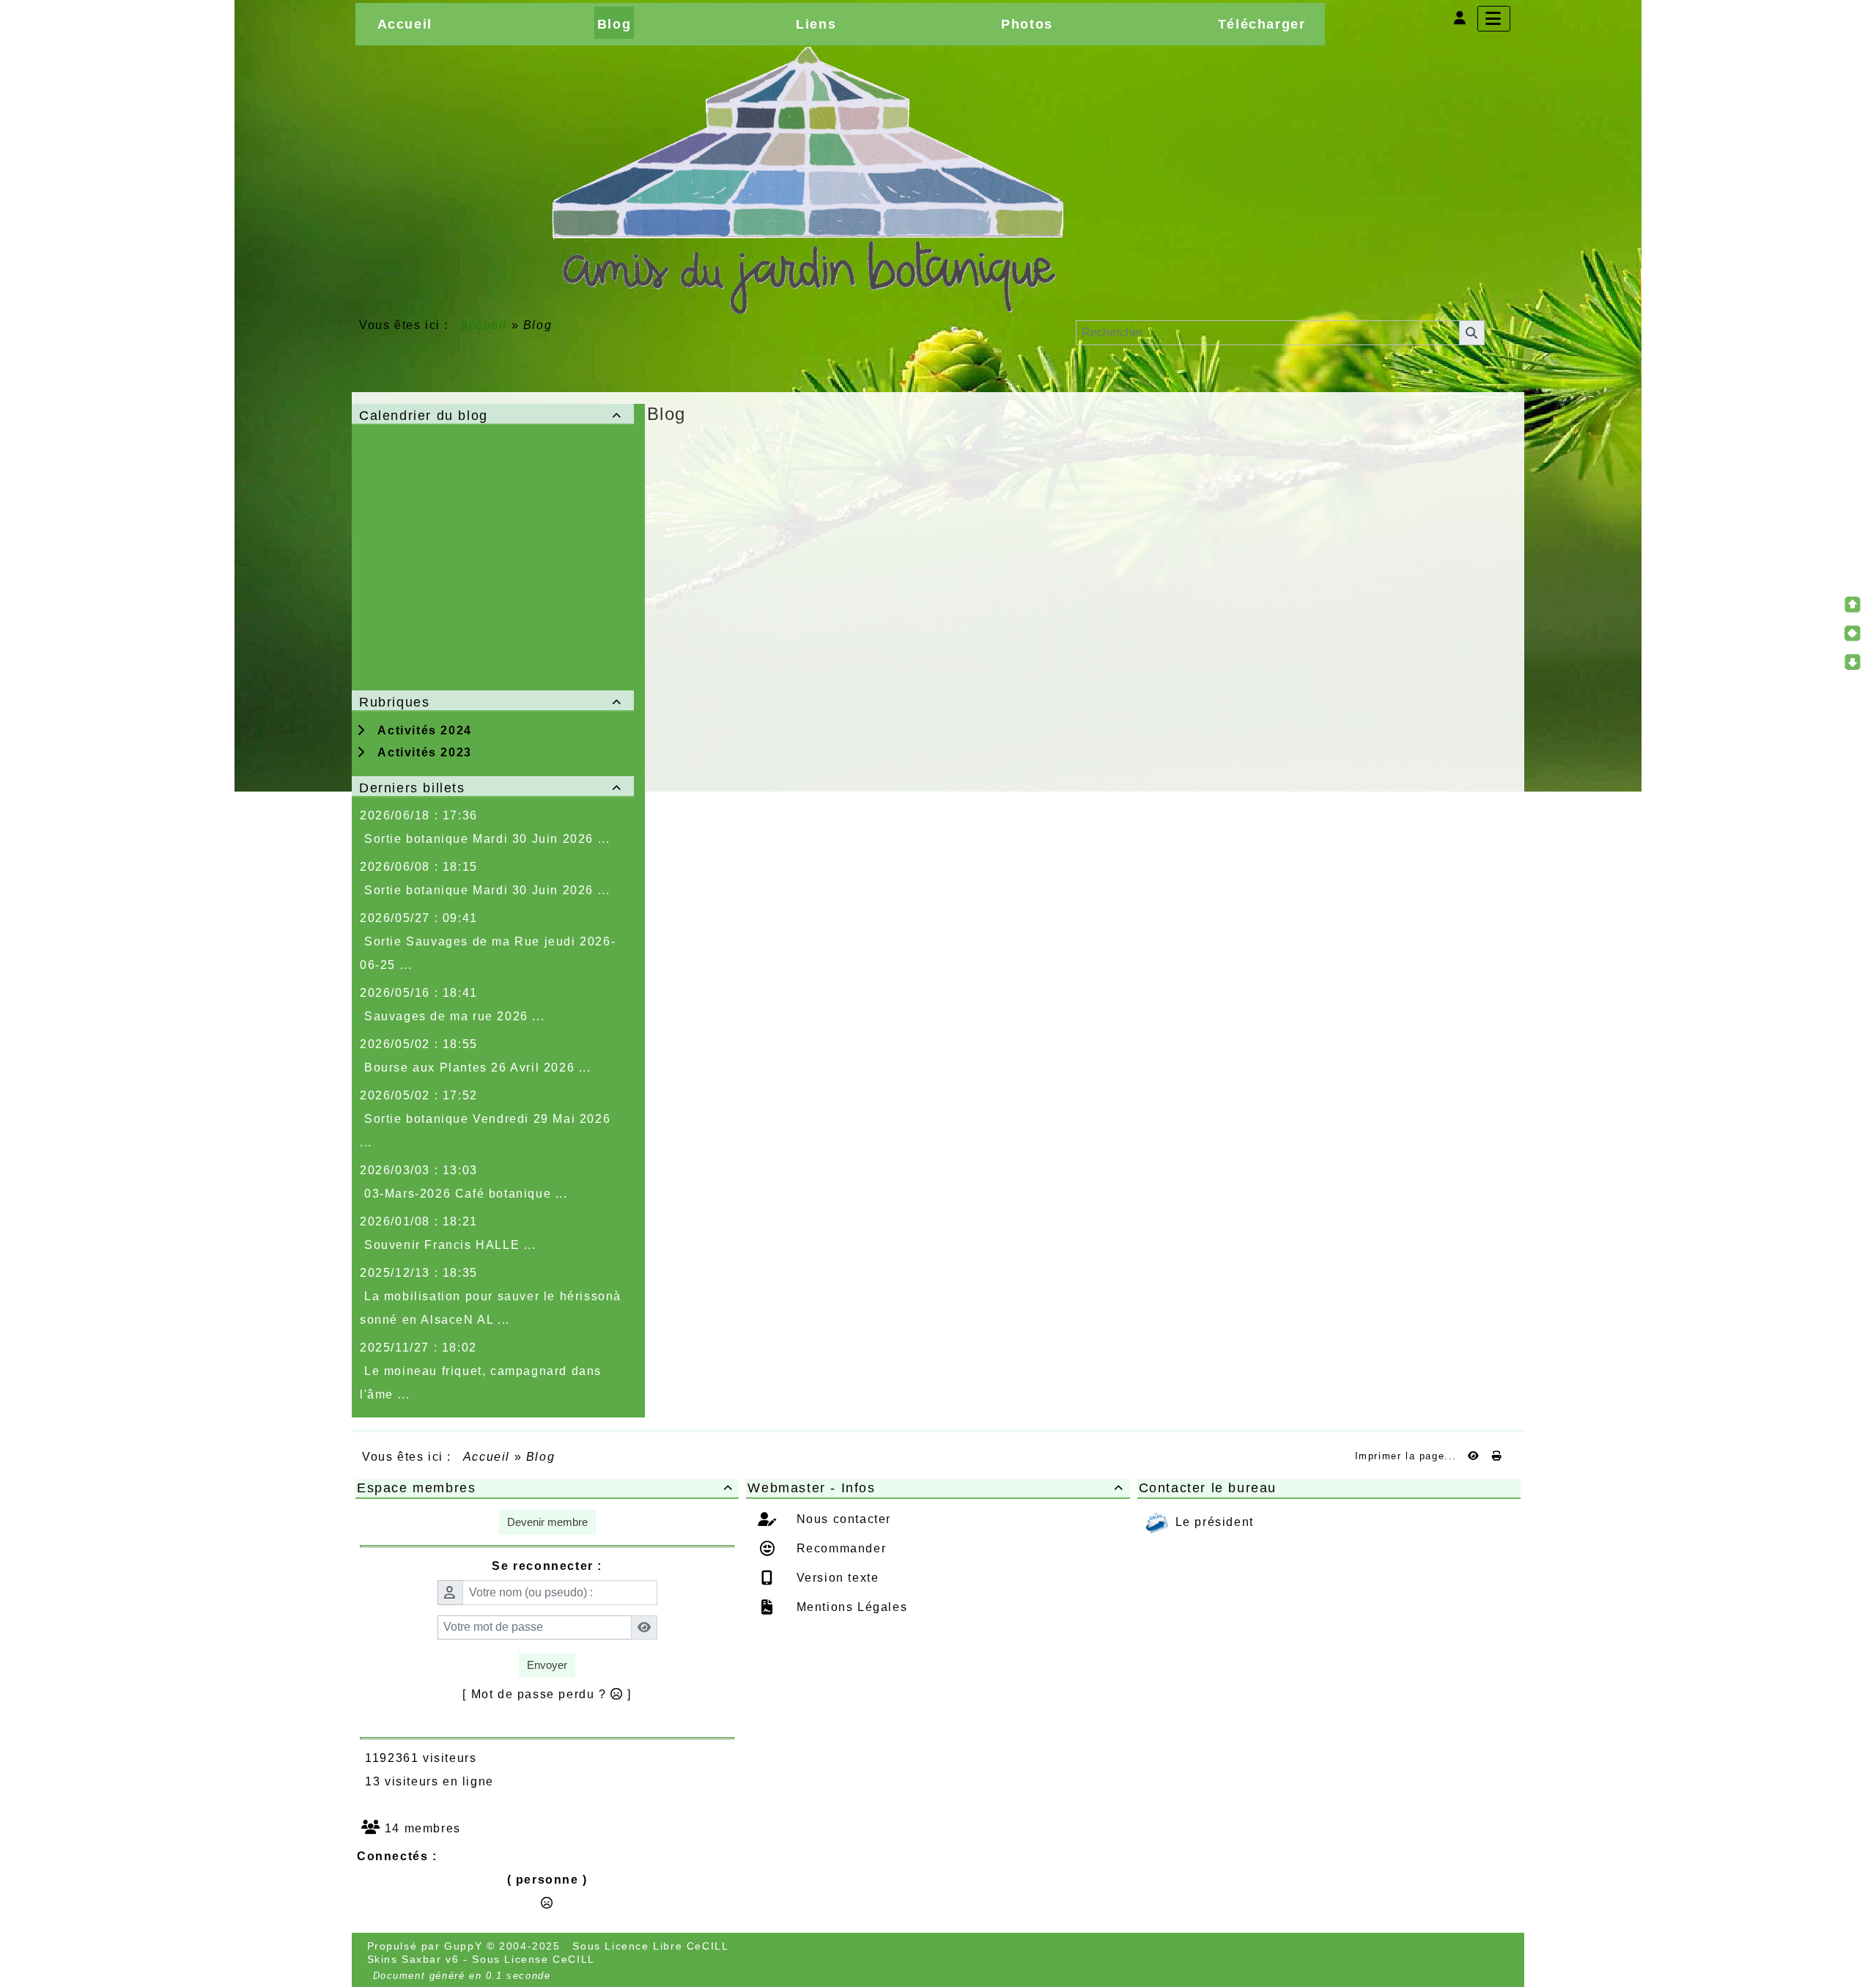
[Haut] (1853, 605)
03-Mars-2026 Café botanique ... (466, 1194)
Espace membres (545, 1488)
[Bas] (1853, 662)
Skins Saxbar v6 (413, 1959)
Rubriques (491, 702)
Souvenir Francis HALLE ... (450, 1245)
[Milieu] (1853, 633)
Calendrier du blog (491, 416)
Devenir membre (547, 1522)
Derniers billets (491, 788)
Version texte (835, 1578)
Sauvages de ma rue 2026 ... (454, 1016)
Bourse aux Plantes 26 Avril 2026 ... (478, 1068)
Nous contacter (842, 1519)
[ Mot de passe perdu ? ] (547, 1694)
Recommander (839, 1548)
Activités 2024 (421, 730)
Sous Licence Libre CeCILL (652, 1946)
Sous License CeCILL (533, 1959)
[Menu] (1494, 19)
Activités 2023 (421, 752)
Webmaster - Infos (935, 1488)
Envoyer (547, 1665)
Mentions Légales (850, 1607)
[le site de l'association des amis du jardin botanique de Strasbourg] (807, 180)
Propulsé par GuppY (427, 1946)
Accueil (484, 325)
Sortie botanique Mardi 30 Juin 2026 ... (487, 839)
